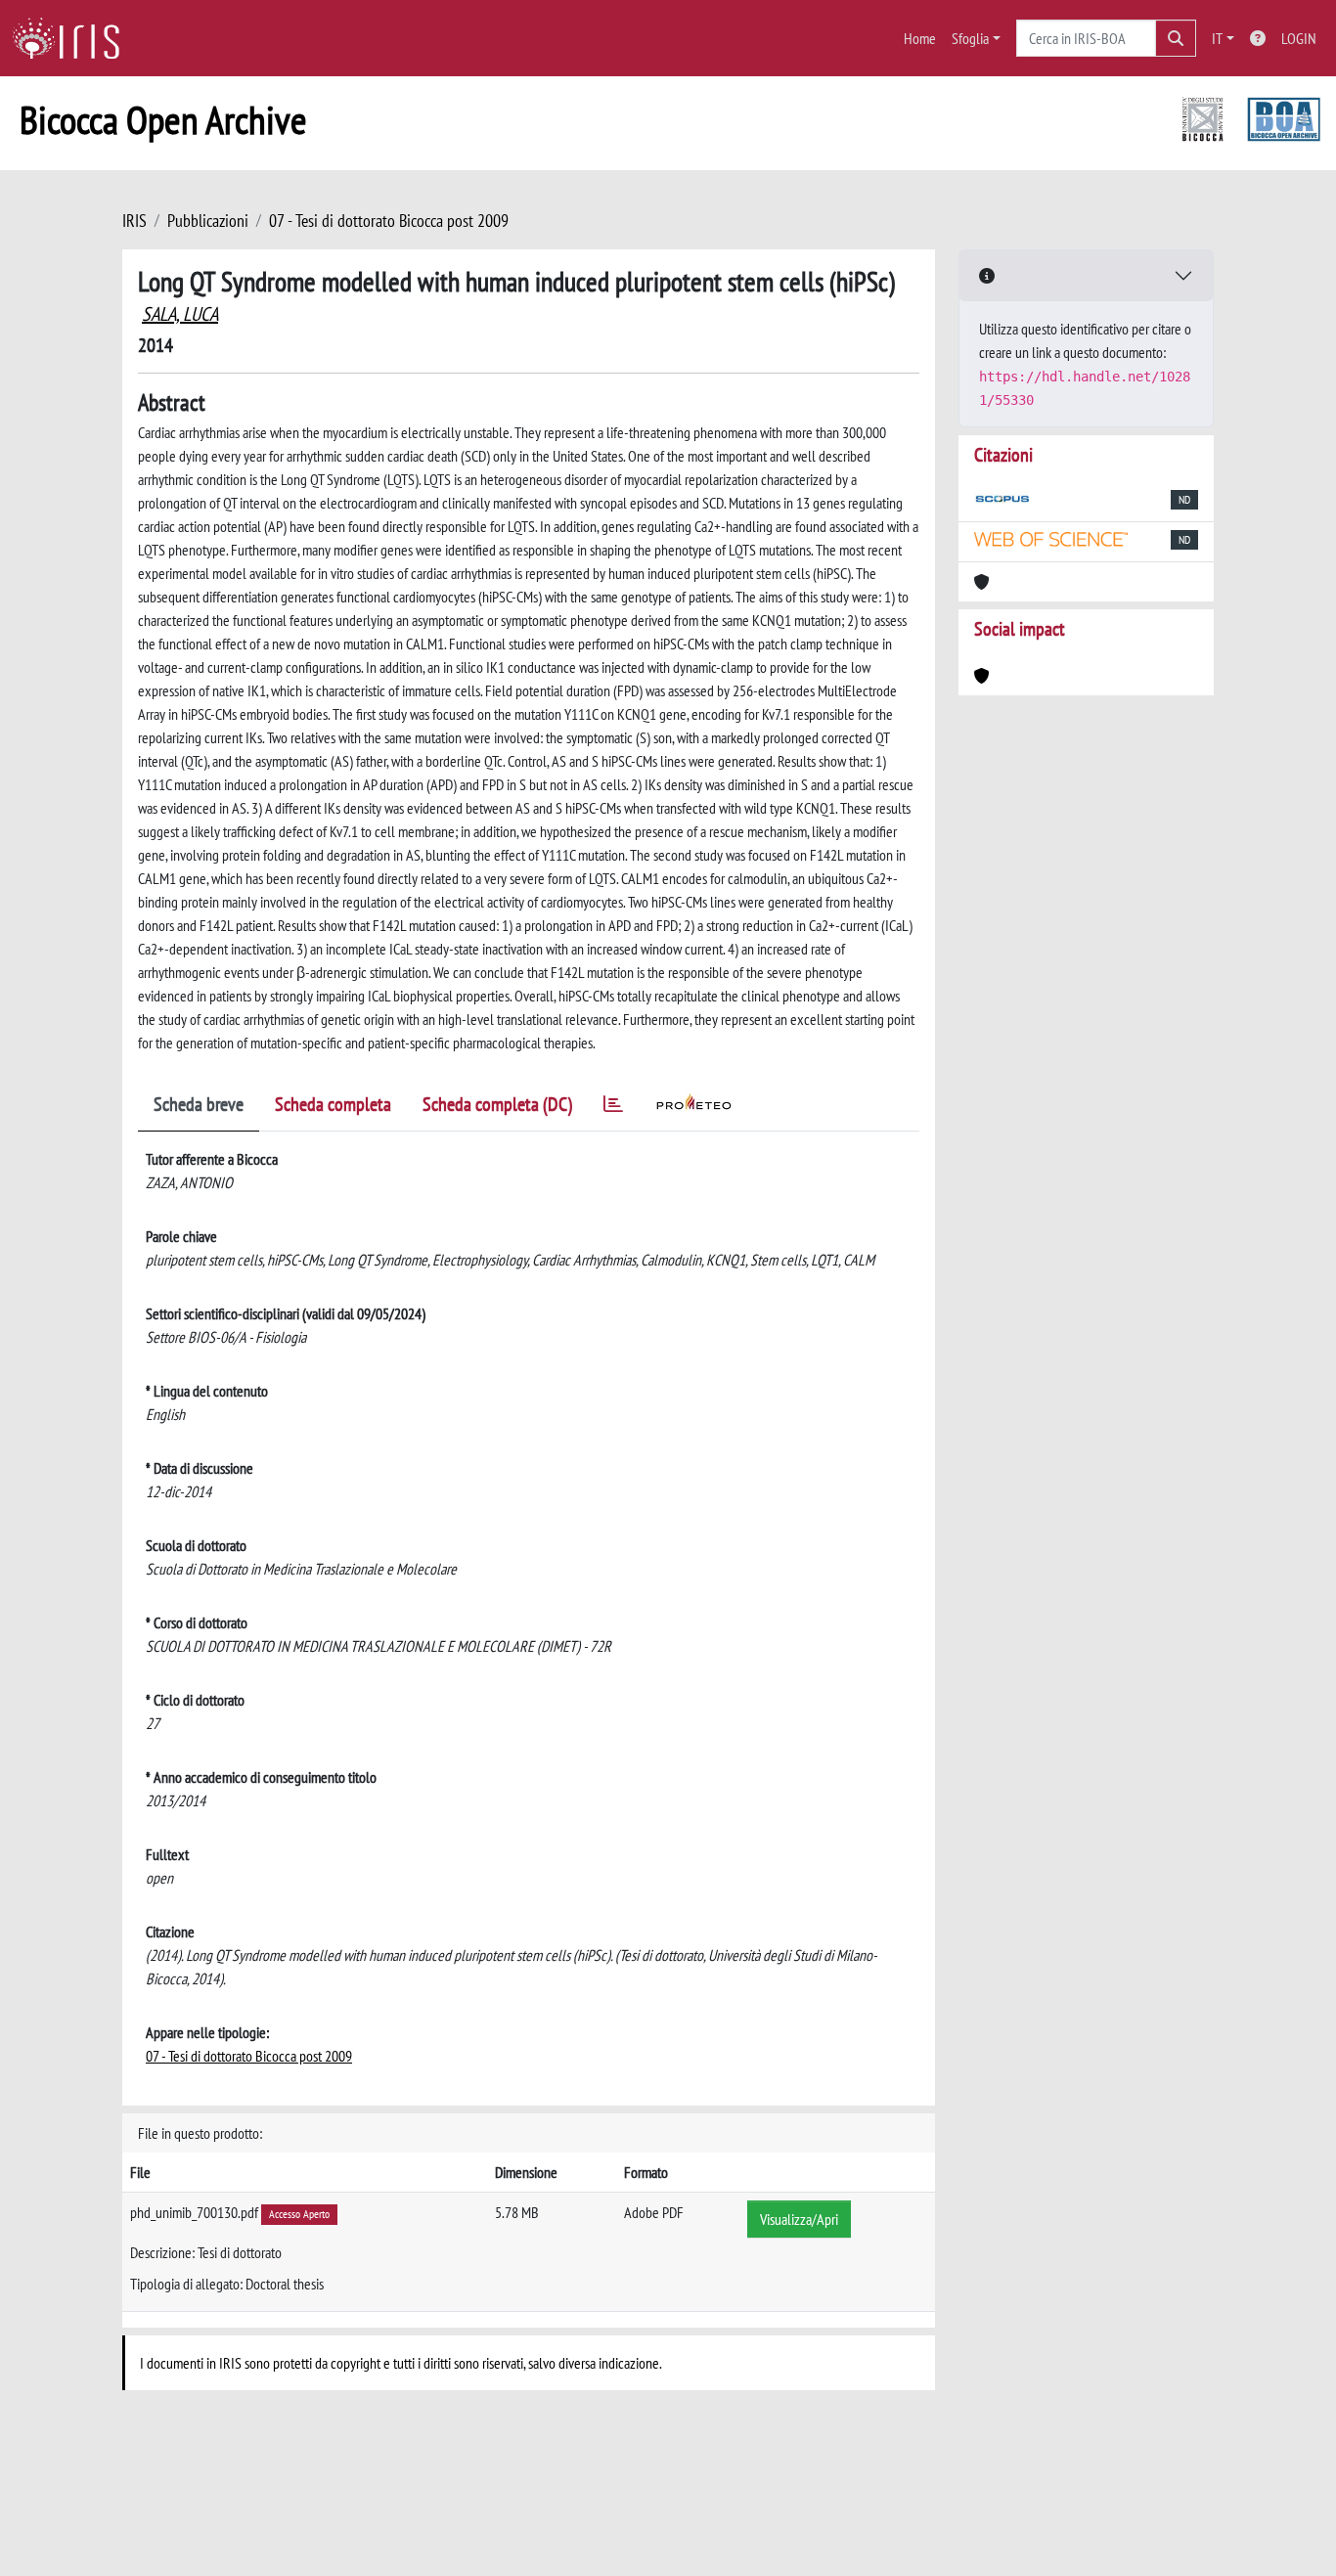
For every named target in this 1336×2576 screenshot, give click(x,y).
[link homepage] (73, 38)
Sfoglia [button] (970, 38)
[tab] (613, 1108)
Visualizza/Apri (799, 2219)
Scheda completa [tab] (333, 1104)
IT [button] (1217, 38)
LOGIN (1299, 38)
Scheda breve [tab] (199, 1104)
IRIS (134, 221)
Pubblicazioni (208, 221)
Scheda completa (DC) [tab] (497, 1104)
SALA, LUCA (180, 314)
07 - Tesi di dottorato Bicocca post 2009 (389, 221)
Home (920, 38)
